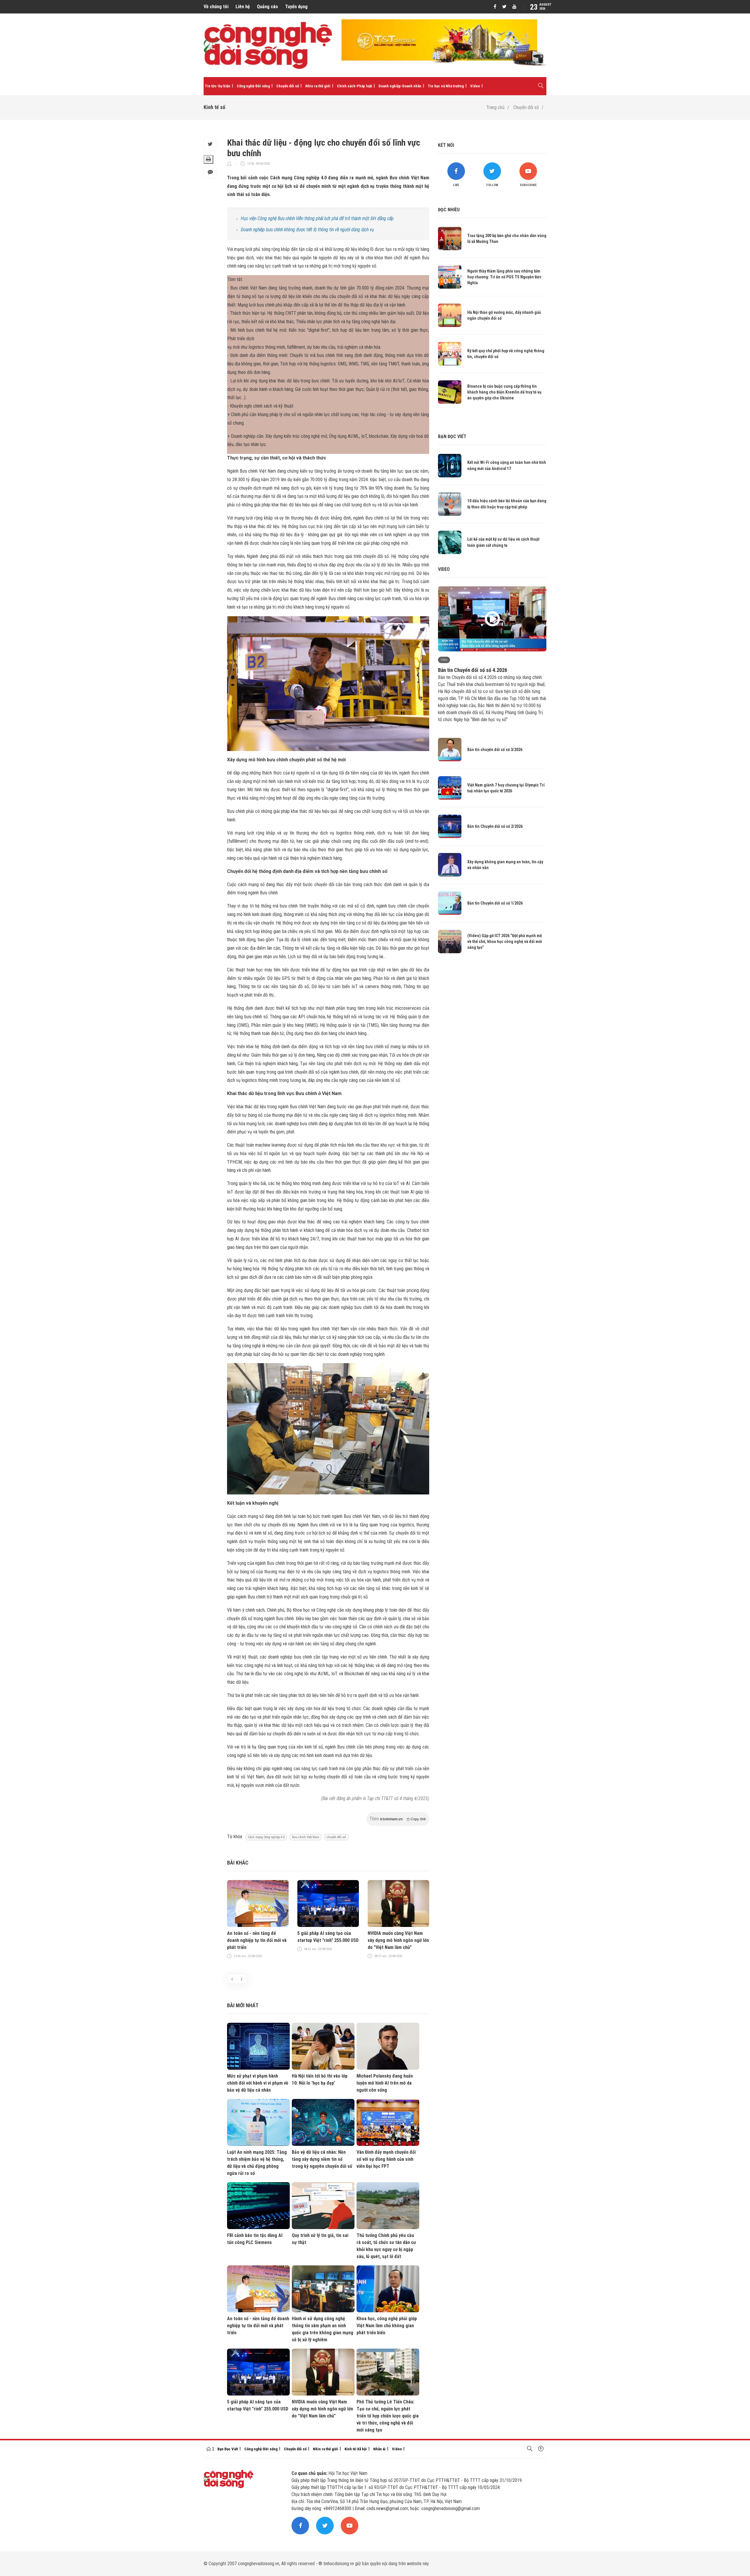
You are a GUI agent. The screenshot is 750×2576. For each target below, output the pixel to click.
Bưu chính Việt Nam (306, 1837)
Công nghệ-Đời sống (253, 86)
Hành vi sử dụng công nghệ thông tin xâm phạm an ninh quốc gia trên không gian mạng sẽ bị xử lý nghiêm (323, 2329)
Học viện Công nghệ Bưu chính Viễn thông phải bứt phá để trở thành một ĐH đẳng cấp (317, 218)
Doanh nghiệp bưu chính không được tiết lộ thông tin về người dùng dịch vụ (307, 230)
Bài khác (238, 1863)
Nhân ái (379, 2449)
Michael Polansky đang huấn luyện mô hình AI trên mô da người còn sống (385, 2083)
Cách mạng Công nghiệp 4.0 (266, 1837)
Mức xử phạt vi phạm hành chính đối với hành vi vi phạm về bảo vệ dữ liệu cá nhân (258, 2083)
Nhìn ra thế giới (318, 86)
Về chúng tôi (216, 7)
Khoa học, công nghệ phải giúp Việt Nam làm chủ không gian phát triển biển (387, 2326)
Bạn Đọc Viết (228, 2449)
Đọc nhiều (449, 210)
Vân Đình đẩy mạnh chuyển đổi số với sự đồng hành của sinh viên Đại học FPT (386, 2159)
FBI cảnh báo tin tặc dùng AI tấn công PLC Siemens (255, 2239)
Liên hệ (243, 7)
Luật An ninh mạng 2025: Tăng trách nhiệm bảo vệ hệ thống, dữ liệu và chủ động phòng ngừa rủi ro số (257, 2163)
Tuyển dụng (296, 7)
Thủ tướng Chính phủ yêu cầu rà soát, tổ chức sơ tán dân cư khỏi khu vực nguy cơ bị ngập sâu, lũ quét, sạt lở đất (386, 2246)
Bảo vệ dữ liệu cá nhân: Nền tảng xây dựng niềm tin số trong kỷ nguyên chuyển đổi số (322, 2159)
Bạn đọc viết (452, 436)
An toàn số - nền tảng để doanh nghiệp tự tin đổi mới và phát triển (257, 1940)
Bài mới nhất (243, 2005)
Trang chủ (495, 107)
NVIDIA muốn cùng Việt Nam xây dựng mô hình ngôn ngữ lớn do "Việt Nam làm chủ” (398, 1940)
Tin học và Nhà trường (446, 86)
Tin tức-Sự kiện (218, 86)
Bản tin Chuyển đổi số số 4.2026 (473, 670)
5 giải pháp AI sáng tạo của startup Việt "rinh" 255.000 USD (328, 1937)
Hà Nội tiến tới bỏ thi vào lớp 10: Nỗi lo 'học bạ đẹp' (320, 2079)
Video (475, 86)
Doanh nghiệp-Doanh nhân (400, 86)
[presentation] (232, 1979)
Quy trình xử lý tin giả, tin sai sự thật (320, 2239)
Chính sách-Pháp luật (354, 86)
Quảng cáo (267, 7)
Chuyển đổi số (288, 86)
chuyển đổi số (336, 1837)
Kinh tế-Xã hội (356, 2449)
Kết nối (446, 145)
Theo (398, 1819)
